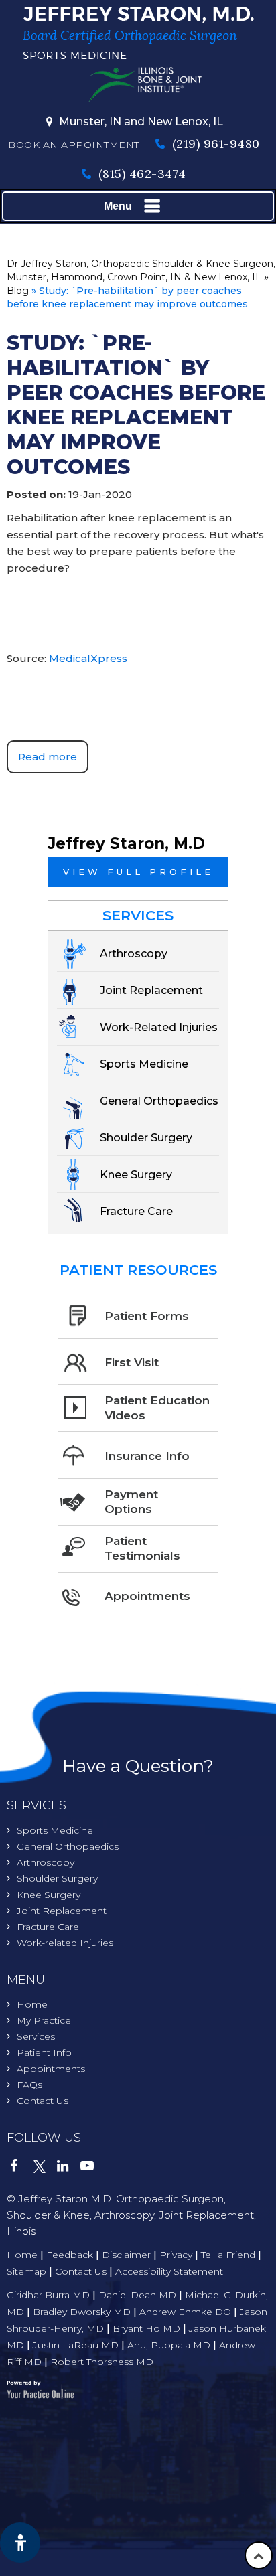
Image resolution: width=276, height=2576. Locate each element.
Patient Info (44, 2052)
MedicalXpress (88, 658)
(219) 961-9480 (216, 144)
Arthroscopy (46, 1862)
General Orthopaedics (68, 1846)
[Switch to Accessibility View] (20, 2543)
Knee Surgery (49, 1895)
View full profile (138, 872)
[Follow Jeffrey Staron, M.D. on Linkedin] (69, 2168)
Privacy (176, 2255)
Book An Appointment (74, 145)
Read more (48, 757)
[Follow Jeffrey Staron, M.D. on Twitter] (45, 2168)
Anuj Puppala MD (169, 2345)
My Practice (44, 2020)
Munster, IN (90, 122)
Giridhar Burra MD (48, 2295)
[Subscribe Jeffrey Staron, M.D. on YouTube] (92, 2168)
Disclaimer (126, 2255)
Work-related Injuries (65, 1943)
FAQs (29, 2085)
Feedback (70, 2255)
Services (138, 915)
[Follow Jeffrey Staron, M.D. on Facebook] (22, 2168)
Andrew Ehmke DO (185, 2312)
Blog (18, 291)
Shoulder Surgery (57, 1878)
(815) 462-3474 (142, 174)
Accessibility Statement (169, 2271)
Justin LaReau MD (76, 2345)
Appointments (51, 2069)
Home (32, 2004)
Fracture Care (48, 1927)
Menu (118, 206)
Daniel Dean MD (137, 2295)
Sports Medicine (55, 1830)
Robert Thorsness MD (102, 2362)
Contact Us (43, 2101)
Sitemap (26, 2271)
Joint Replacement (62, 1911)
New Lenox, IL (185, 122)
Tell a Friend (228, 2255)
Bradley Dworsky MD (82, 2312)
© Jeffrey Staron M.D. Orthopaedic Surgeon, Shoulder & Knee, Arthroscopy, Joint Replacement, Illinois (131, 2215)
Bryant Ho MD (146, 2328)
